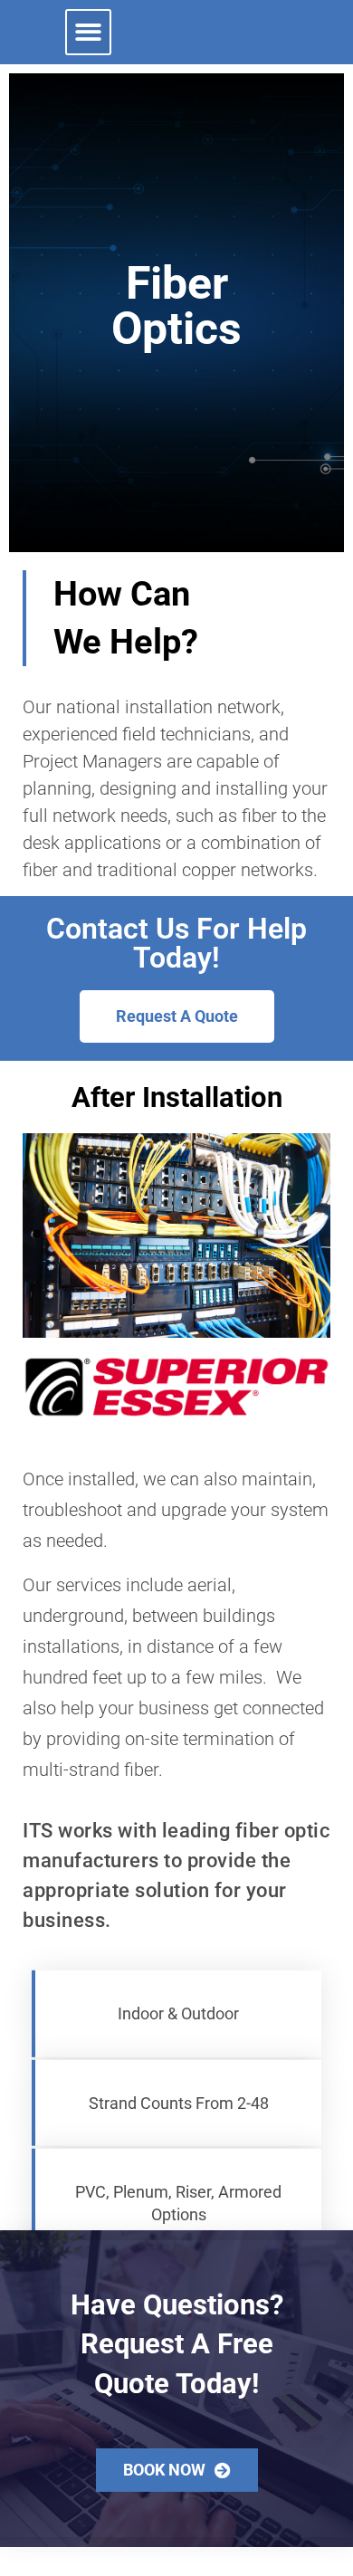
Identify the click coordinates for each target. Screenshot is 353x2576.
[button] (88, 32)
